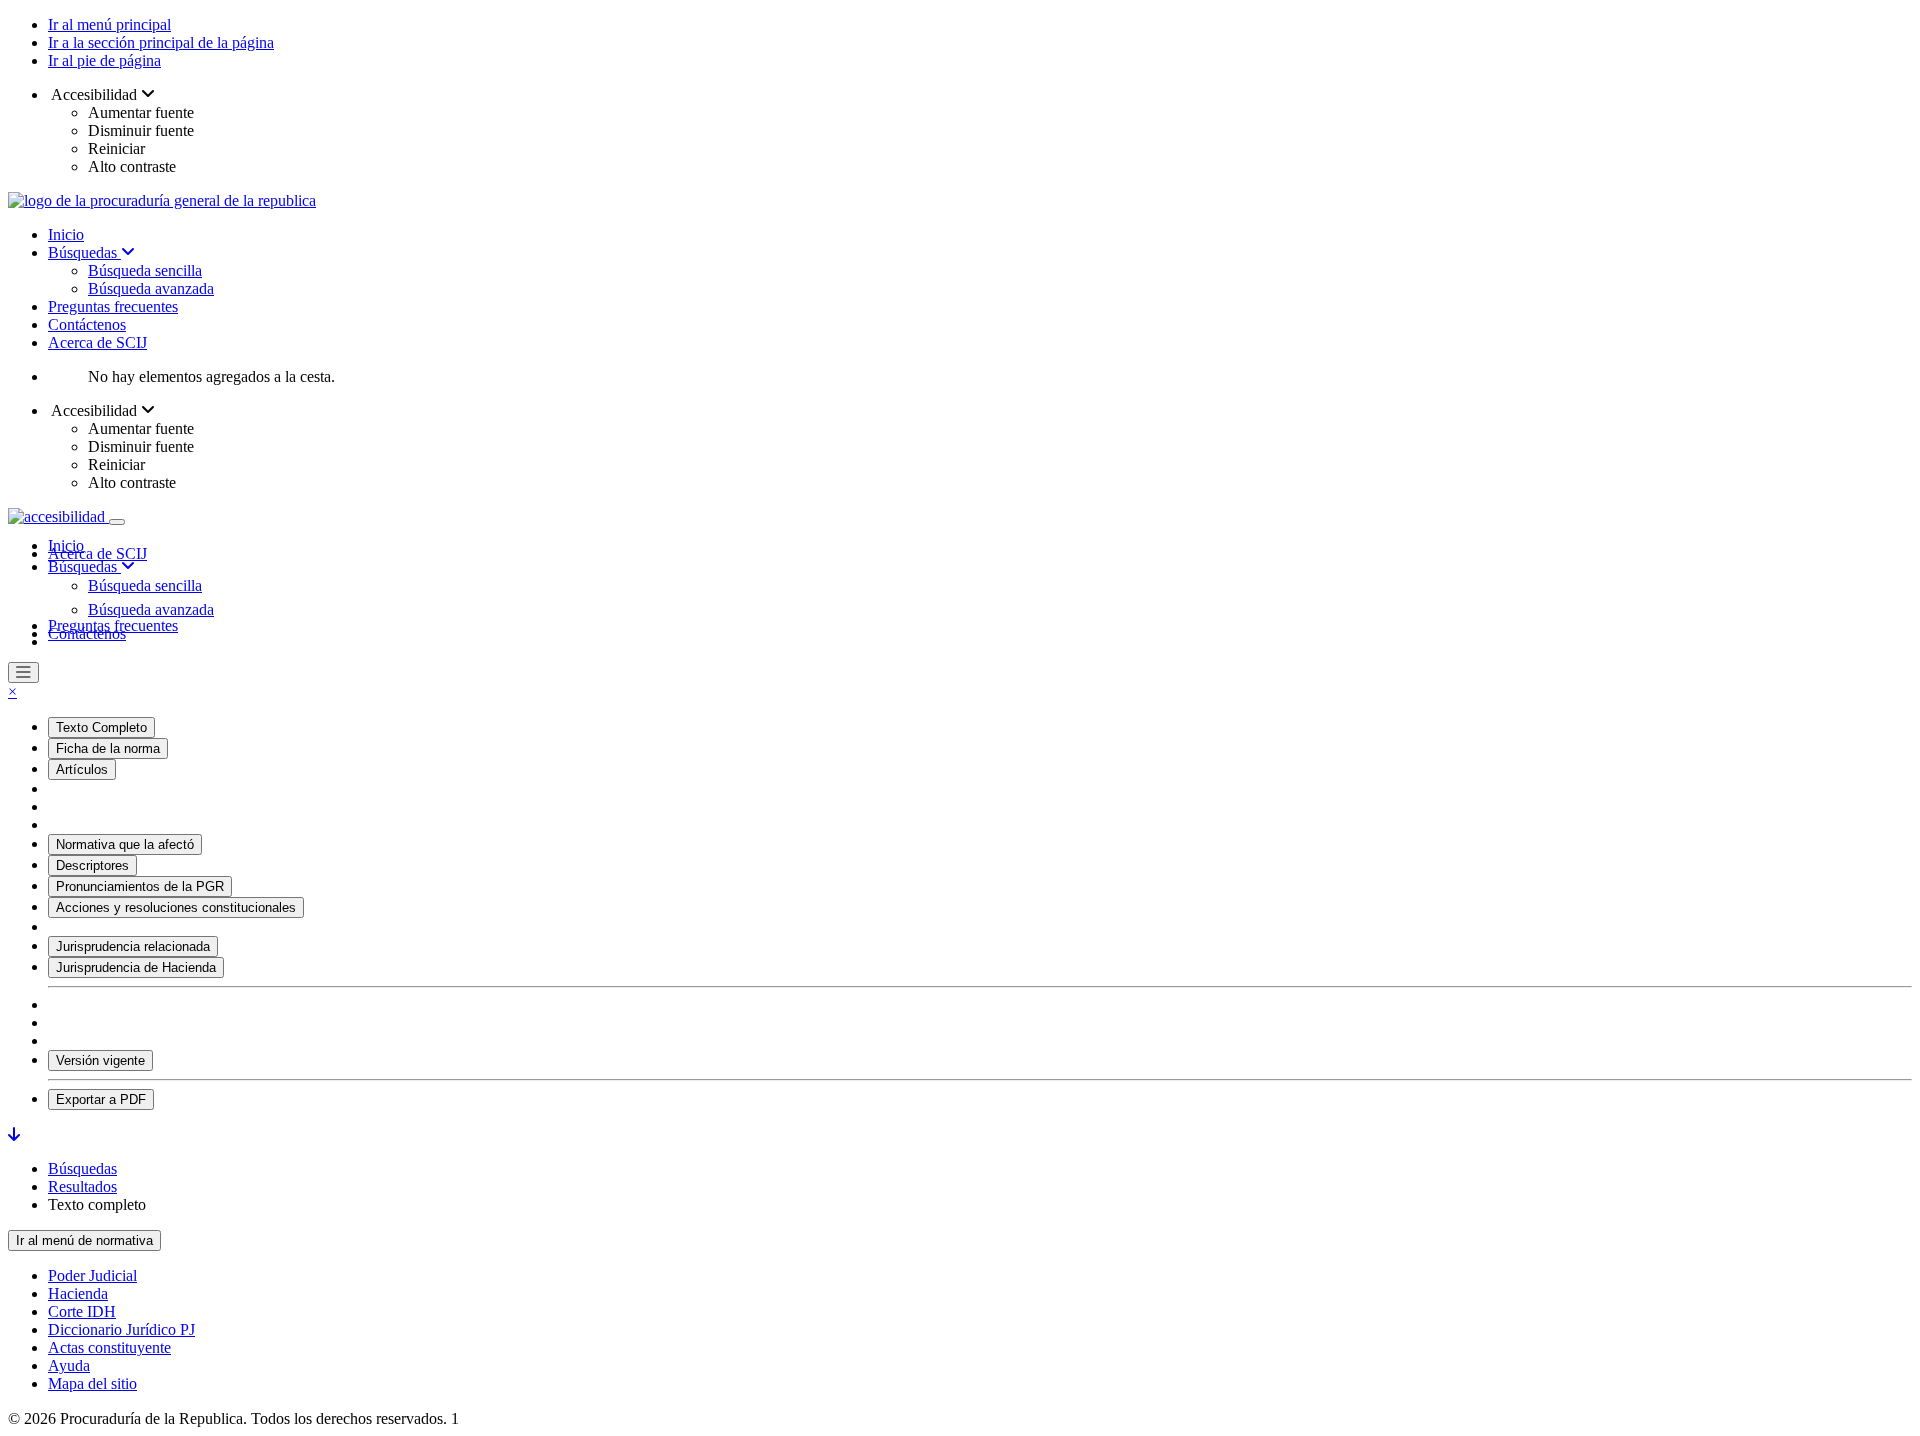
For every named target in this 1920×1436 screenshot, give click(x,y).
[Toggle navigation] (117, 522)
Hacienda (78, 1293)
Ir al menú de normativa (84, 1240)
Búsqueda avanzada (151, 288)
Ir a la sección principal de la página (161, 42)
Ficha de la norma (108, 748)
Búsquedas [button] (84, 566)
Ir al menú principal (109, 24)
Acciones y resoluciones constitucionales (176, 907)
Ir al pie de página (104, 60)
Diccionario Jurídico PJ (121, 1329)
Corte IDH (82, 1311)
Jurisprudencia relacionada (133, 946)
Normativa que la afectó (125, 844)
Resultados (82, 1186)
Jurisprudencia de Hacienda (136, 967)
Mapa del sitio (92, 1383)
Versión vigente (100, 1060)
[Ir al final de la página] (14, 1134)
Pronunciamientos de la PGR (140, 886)
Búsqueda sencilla (145, 270)
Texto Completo (101, 727)
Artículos (82, 769)
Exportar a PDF (101, 1099)
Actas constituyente (109, 1347)
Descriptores (92, 865)
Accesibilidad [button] (94, 94)
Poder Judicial (92, 1275)
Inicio (66, 234)
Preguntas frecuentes (113, 306)
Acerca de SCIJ (97, 342)
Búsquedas (84, 252)
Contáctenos (87, 324)
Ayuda (69, 1365)
